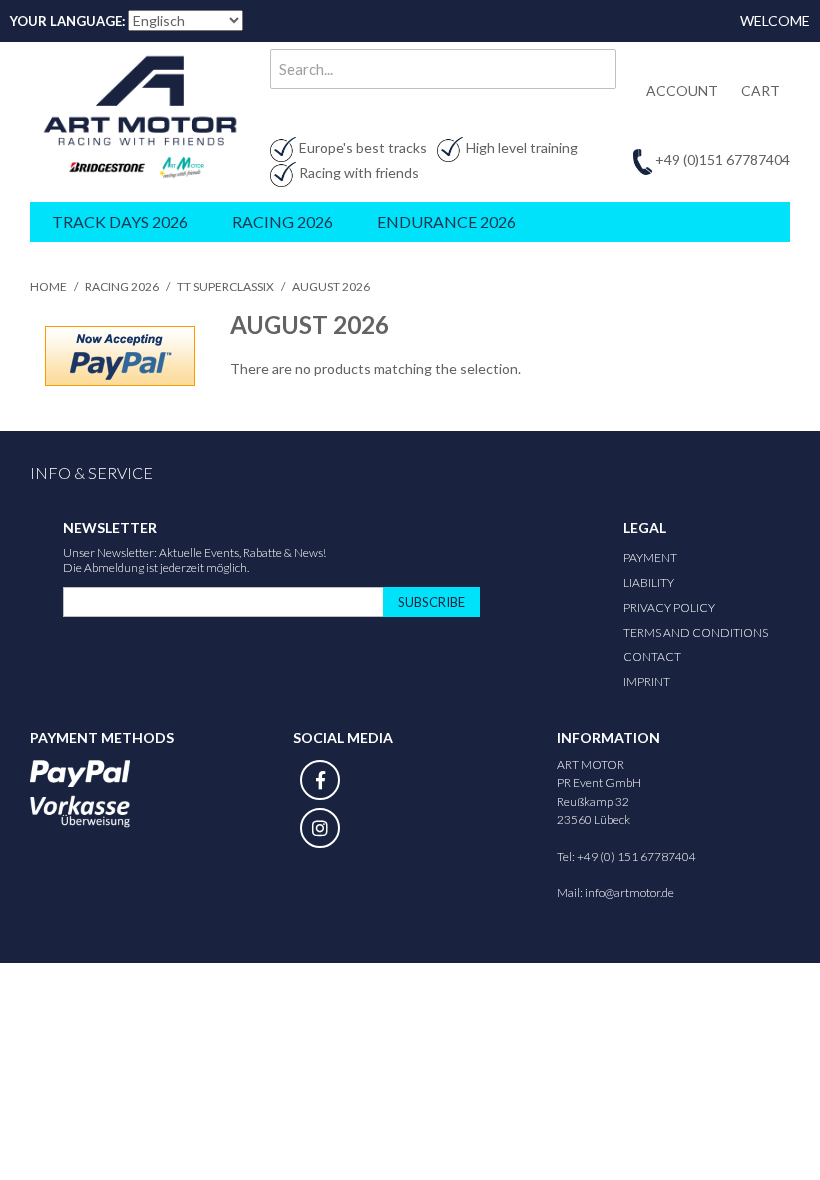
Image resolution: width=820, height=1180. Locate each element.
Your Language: (67, 21)
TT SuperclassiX (225, 286)
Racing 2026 (122, 286)
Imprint (646, 681)
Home (48, 286)
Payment (650, 557)
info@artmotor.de (629, 892)
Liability (648, 582)
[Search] (596, 69)
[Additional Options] (120, 356)
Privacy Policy (669, 607)
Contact (652, 656)
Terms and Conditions (695, 632)
